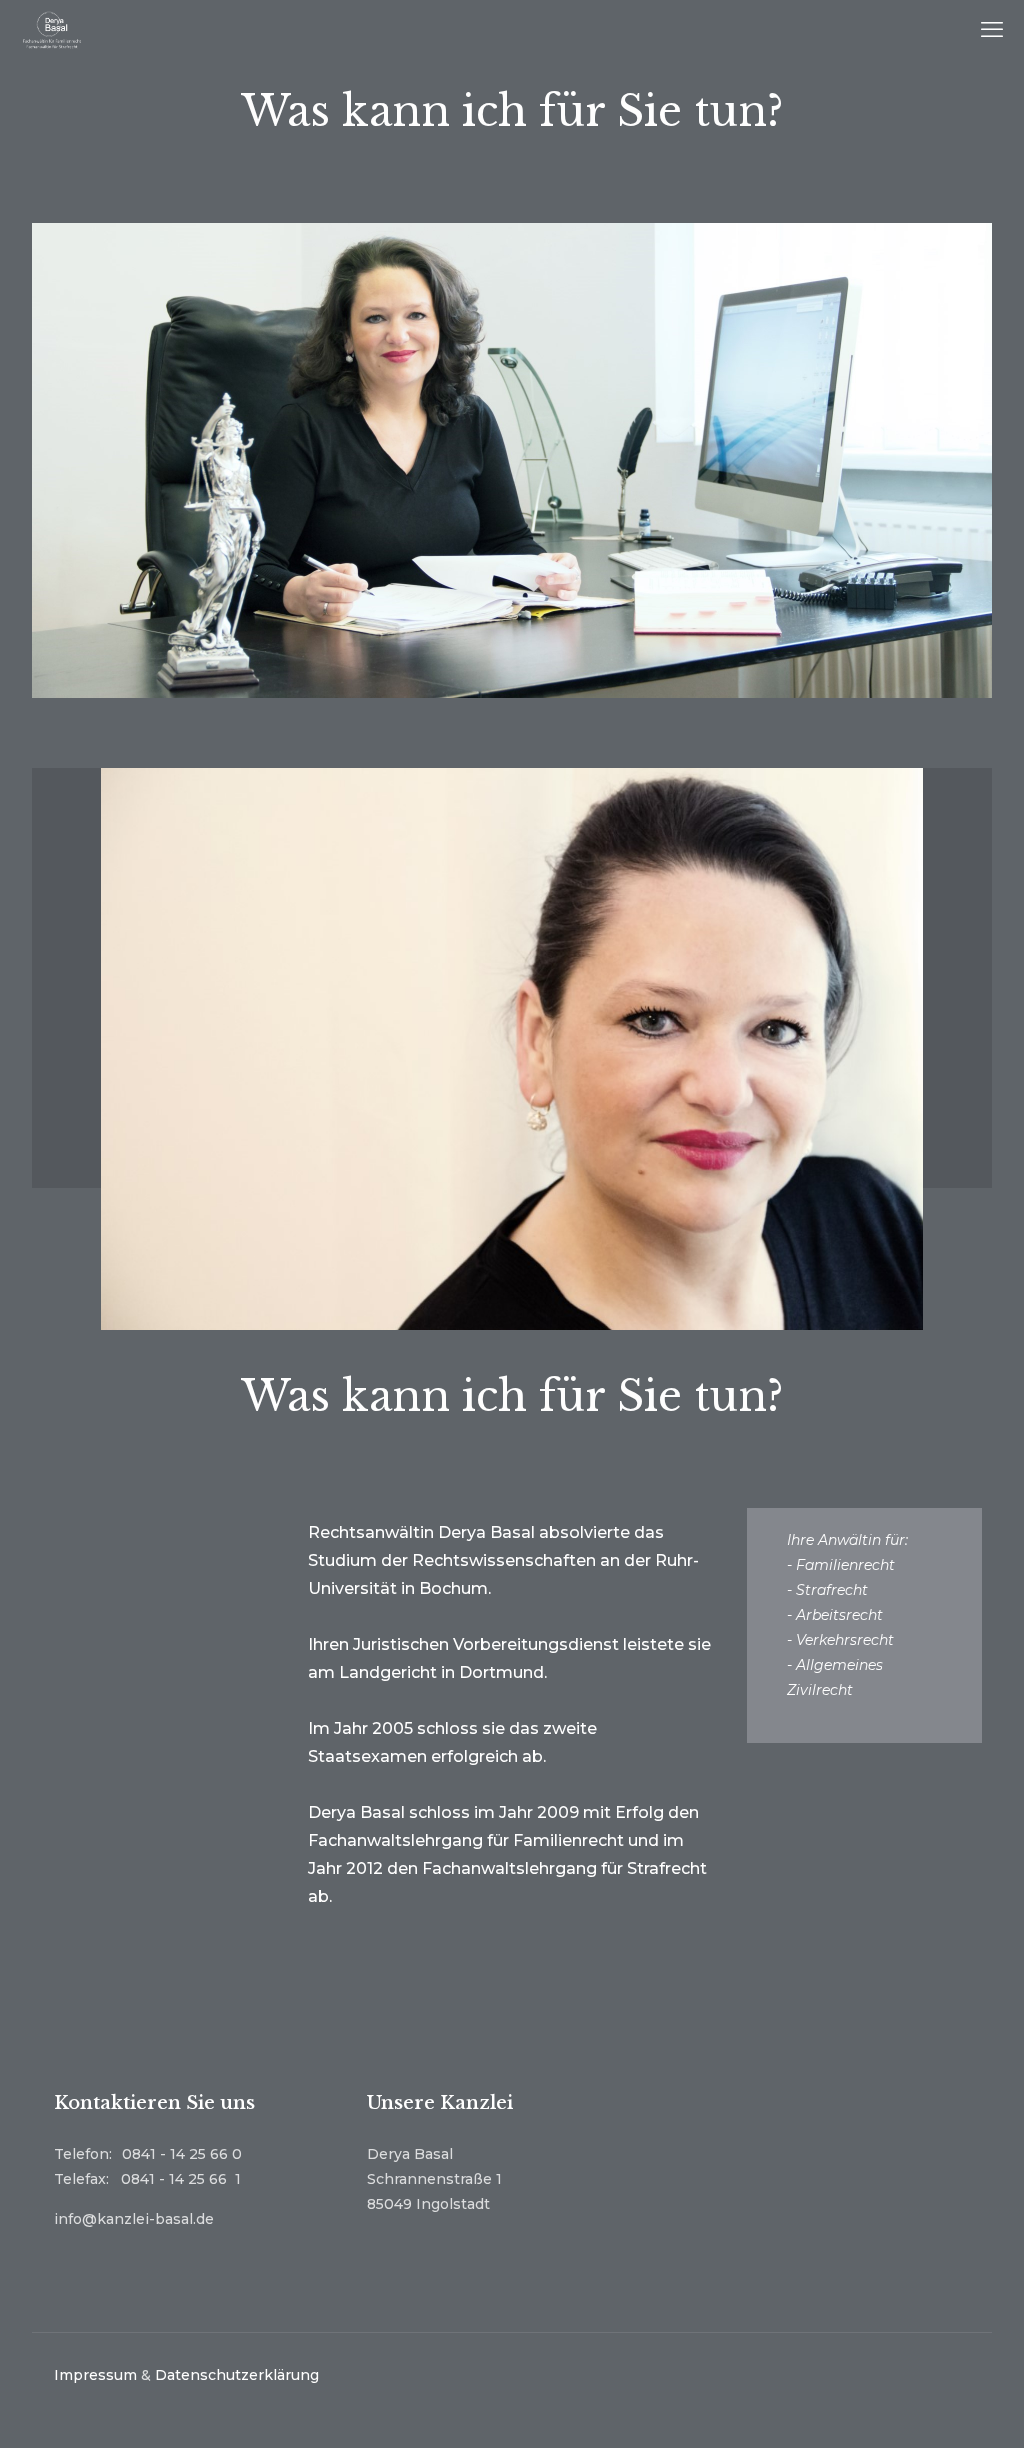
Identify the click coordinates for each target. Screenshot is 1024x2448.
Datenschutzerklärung (237, 2375)
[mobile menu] (992, 30)
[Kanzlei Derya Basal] (52, 30)
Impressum (95, 2375)
